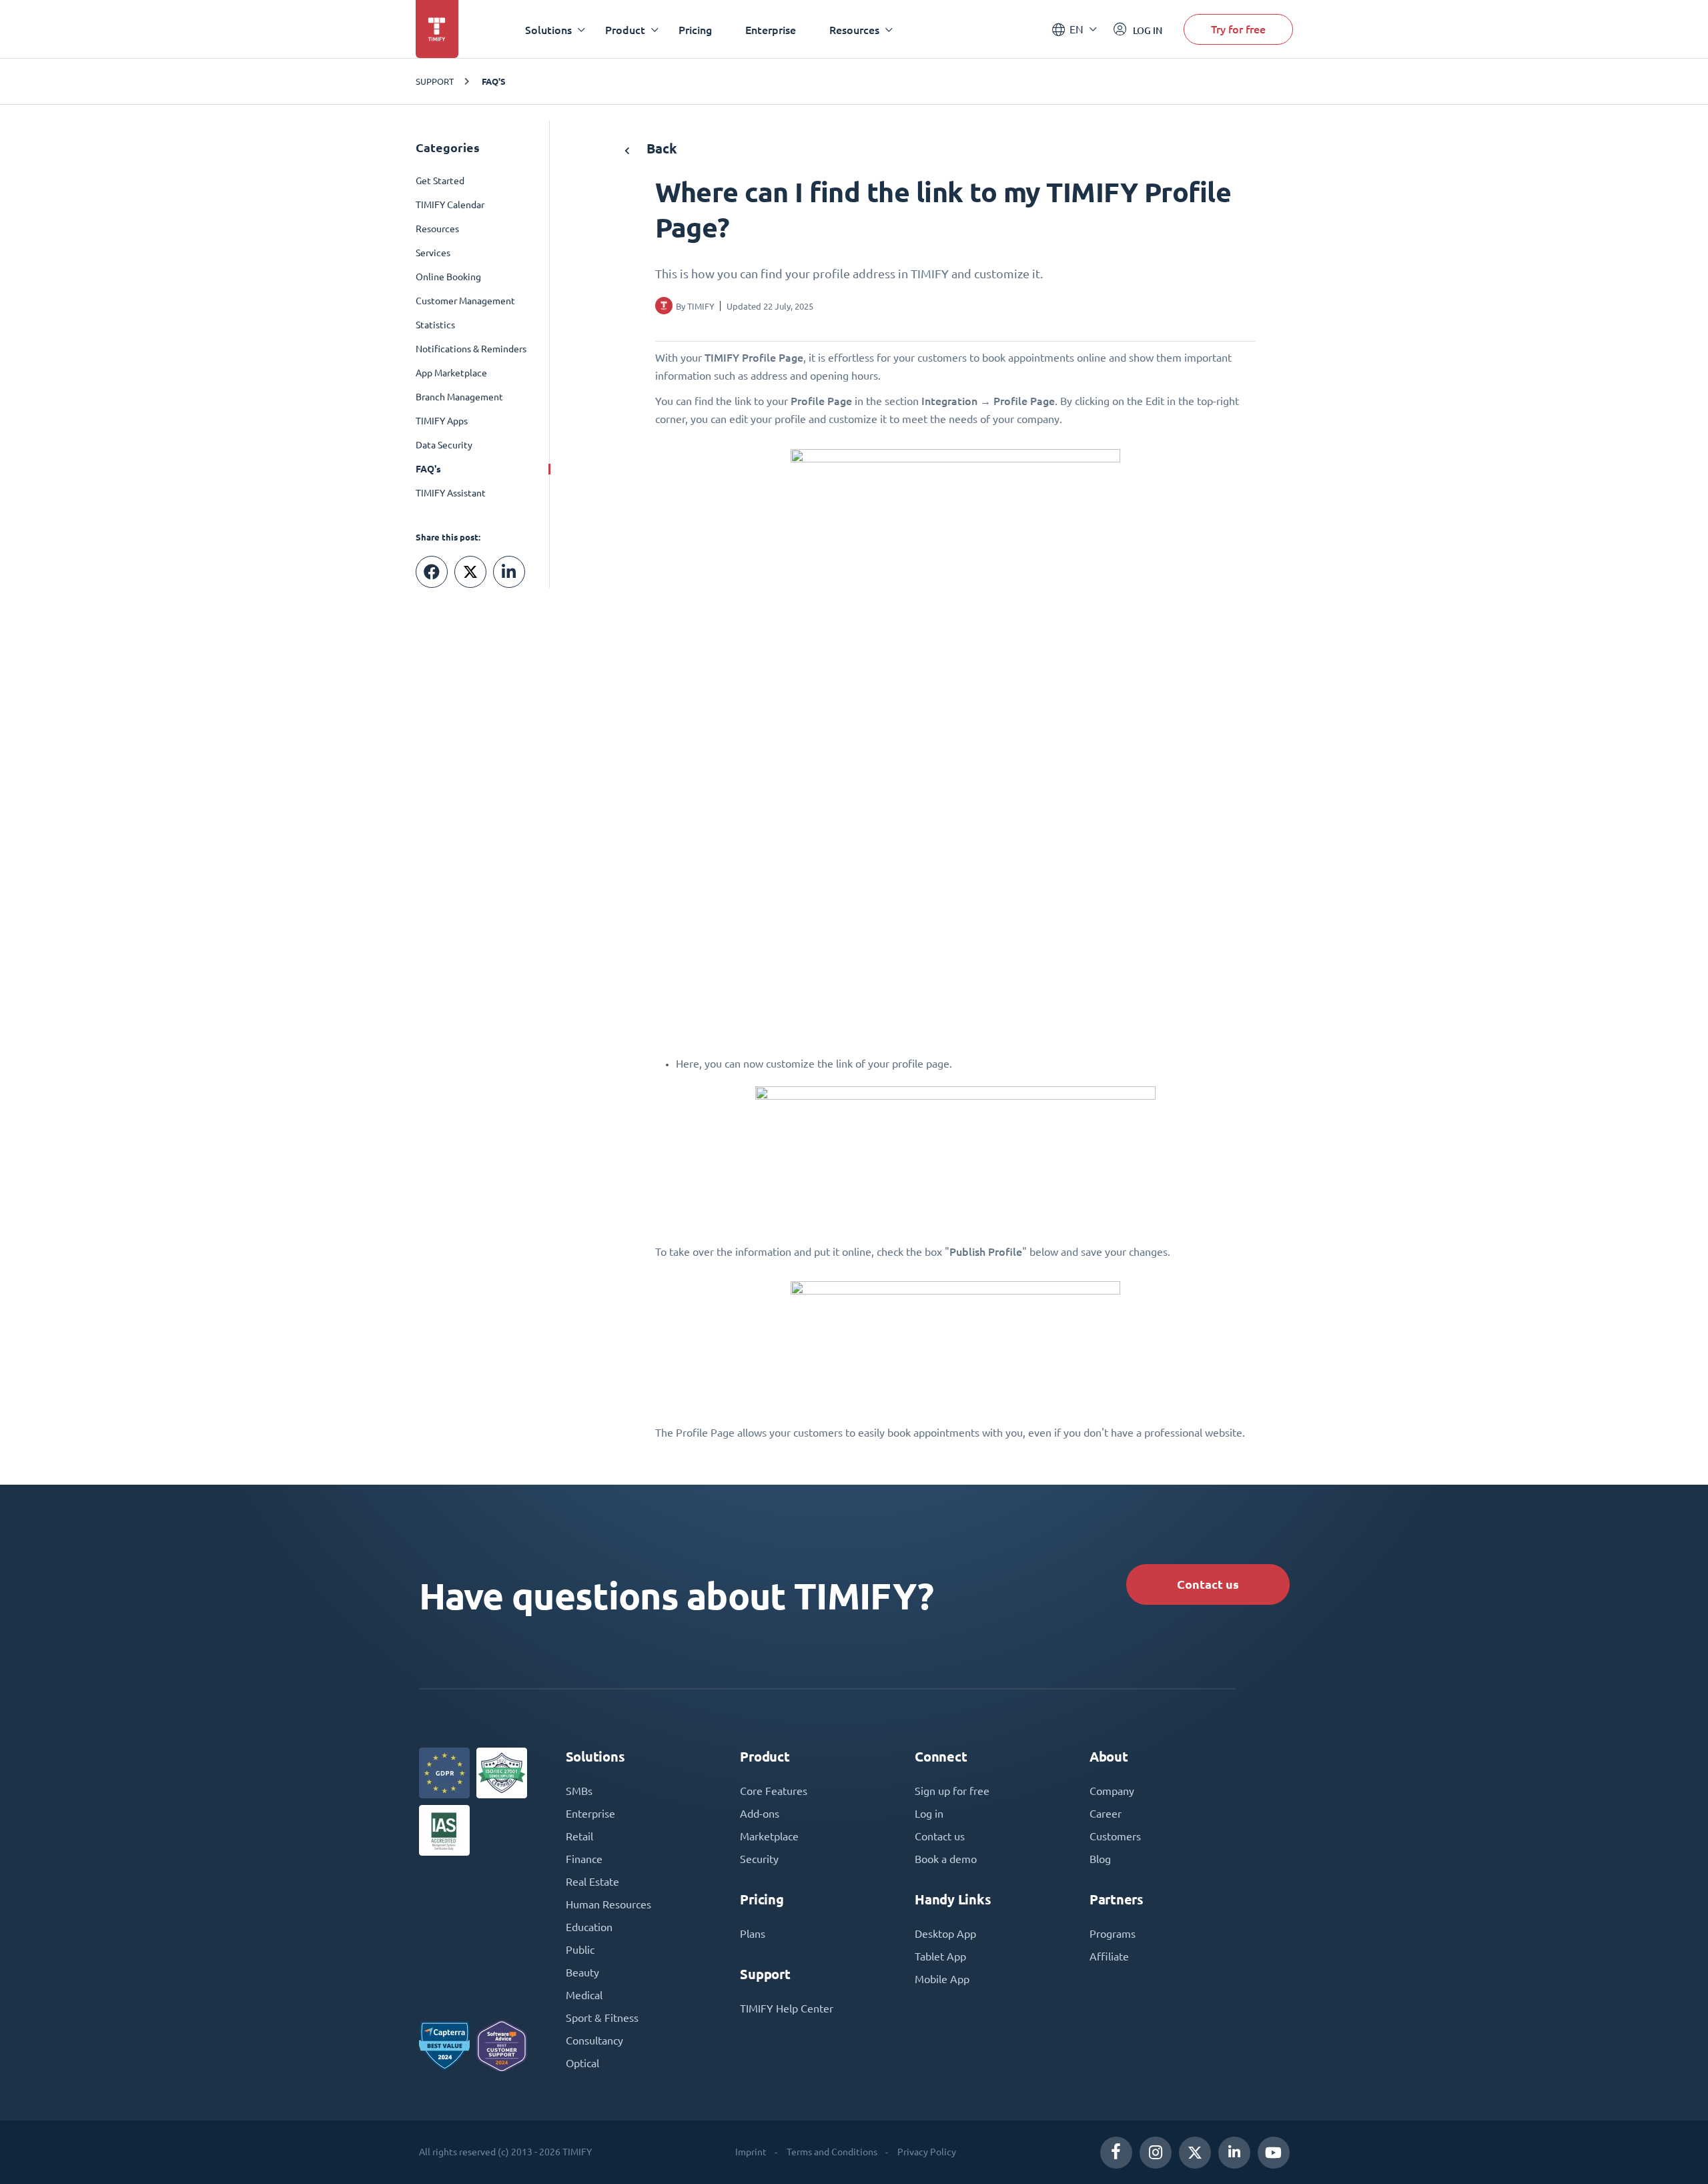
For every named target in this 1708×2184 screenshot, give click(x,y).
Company (1112, 1791)
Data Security (444, 445)
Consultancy (594, 2041)
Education (589, 1927)
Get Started (440, 181)
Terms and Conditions (832, 2152)
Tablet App (940, 1956)
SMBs (579, 1791)
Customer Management (465, 301)
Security (759, 1859)
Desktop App (945, 1934)
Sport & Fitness (602, 2018)
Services (433, 253)
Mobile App (942, 1979)
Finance (584, 1859)
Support (435, 81)
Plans (753, 1934)
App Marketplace (451, 373)
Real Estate (592, 1882)
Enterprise (771, 30)
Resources (437, 229)
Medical (584, 1995)
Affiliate (1109, 1956)
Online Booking (448, 277)
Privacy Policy (927, 2152)
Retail (579, 1836)
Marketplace (769, 1836)
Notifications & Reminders (471, 349)
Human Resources (608, 1904)
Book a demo (946, 1859)
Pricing (695, 30)
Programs (1113, 1934)
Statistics (435, 325)
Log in (929, 1814)
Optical (582, 2063)
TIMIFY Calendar (450, 205)
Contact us (1208, 1584)
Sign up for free (952, 1791)
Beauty (582, 1972)
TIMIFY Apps (442, 421)
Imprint (751, 2152)
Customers (1115, 1836)
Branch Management (459, 397)
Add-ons (760, 1814)
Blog (1100, 1859)
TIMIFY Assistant (451, 493)
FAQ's (494, 81)
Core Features (774, 1791)
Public (580, 1950)
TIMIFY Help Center (787, 2009)
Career (1106, 1814)
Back (660, 148)
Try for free (1238, 29)
